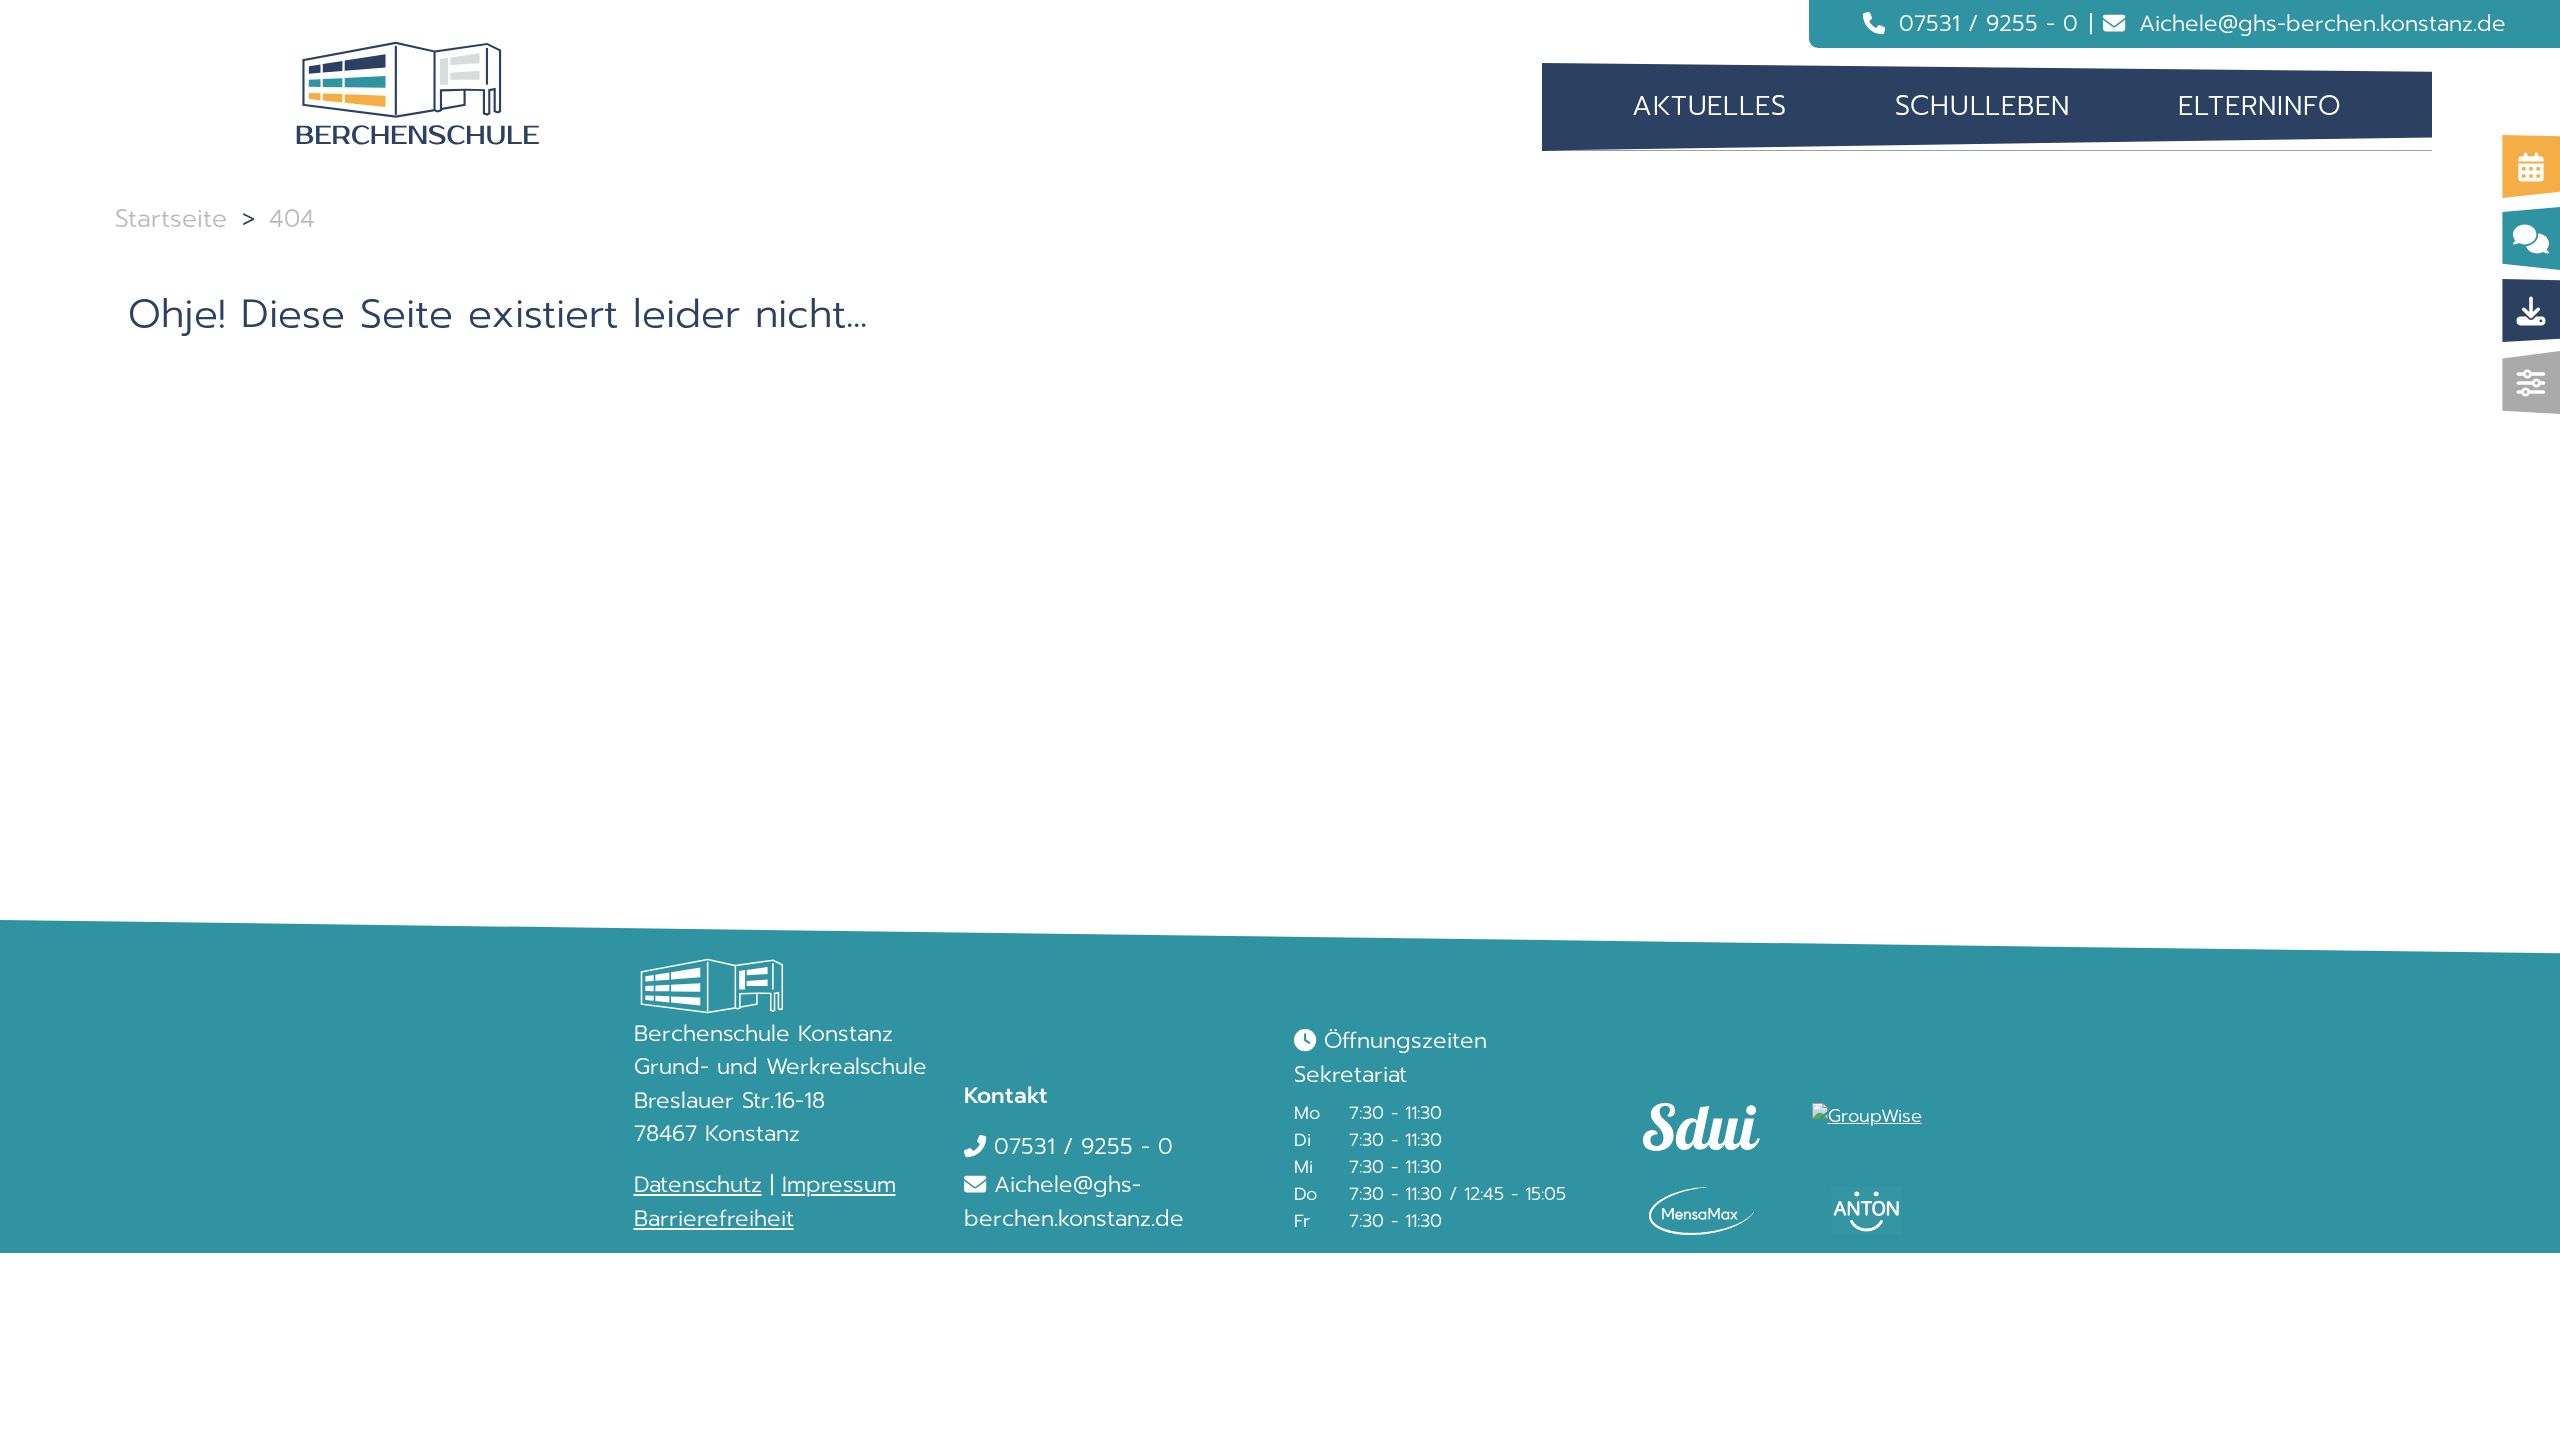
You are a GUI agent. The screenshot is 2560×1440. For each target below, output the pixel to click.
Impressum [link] (839, 1184)
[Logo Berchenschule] (418, 94)
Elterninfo (2260, 105)
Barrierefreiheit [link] (714, 1218)
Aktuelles (1709, 105)
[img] (2531, 382)
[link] (1692, 1108)
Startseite (171, 218)
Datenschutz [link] (698, 1184)
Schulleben (1982, 105)
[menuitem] (1709, 106)
